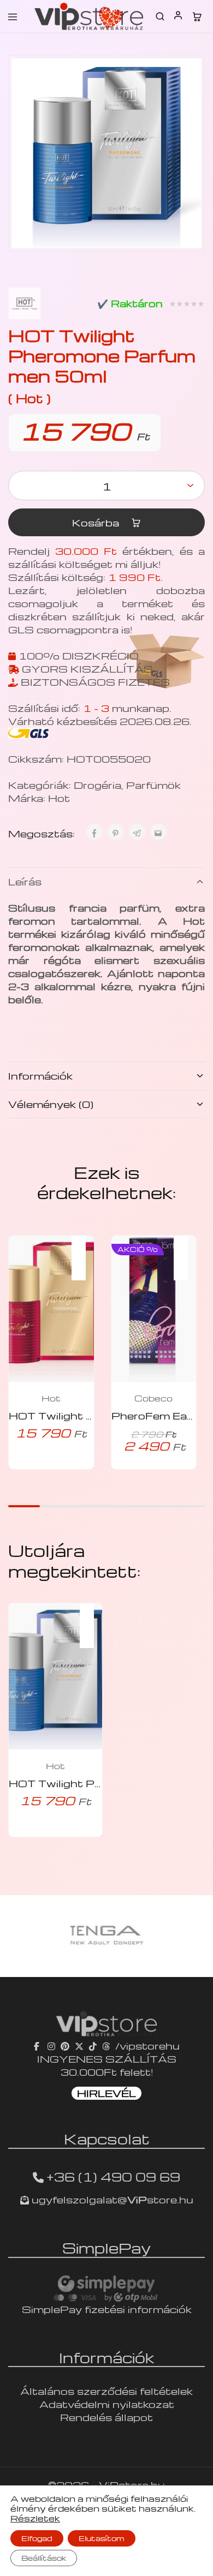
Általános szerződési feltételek (106, 2391)
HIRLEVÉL (106, 2093)
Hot (59, 798)
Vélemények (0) (51, 1104)
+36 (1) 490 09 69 (113, 2177)
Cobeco (153, 1398)
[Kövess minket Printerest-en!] (65, 2045)
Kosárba (97, 522)
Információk (40, 1076)
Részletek (35, 2518)
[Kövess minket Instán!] (51, 2045)
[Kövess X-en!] (79, 2045)
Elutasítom (102, 2538)
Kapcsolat (107, 2138)
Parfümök (153, 785)
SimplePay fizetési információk (107, 2309)
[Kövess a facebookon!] (38, 2045)
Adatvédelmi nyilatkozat (107, 2404)
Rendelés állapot (106, 2417)
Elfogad (37, 2538)
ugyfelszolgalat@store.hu (111, 2199)
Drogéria (97, 785)
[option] (106, 1936)
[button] (84, 1251)
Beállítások (44, 2558)
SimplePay (106, 2248)
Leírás (25, 881)
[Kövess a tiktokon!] (93, 2045)
